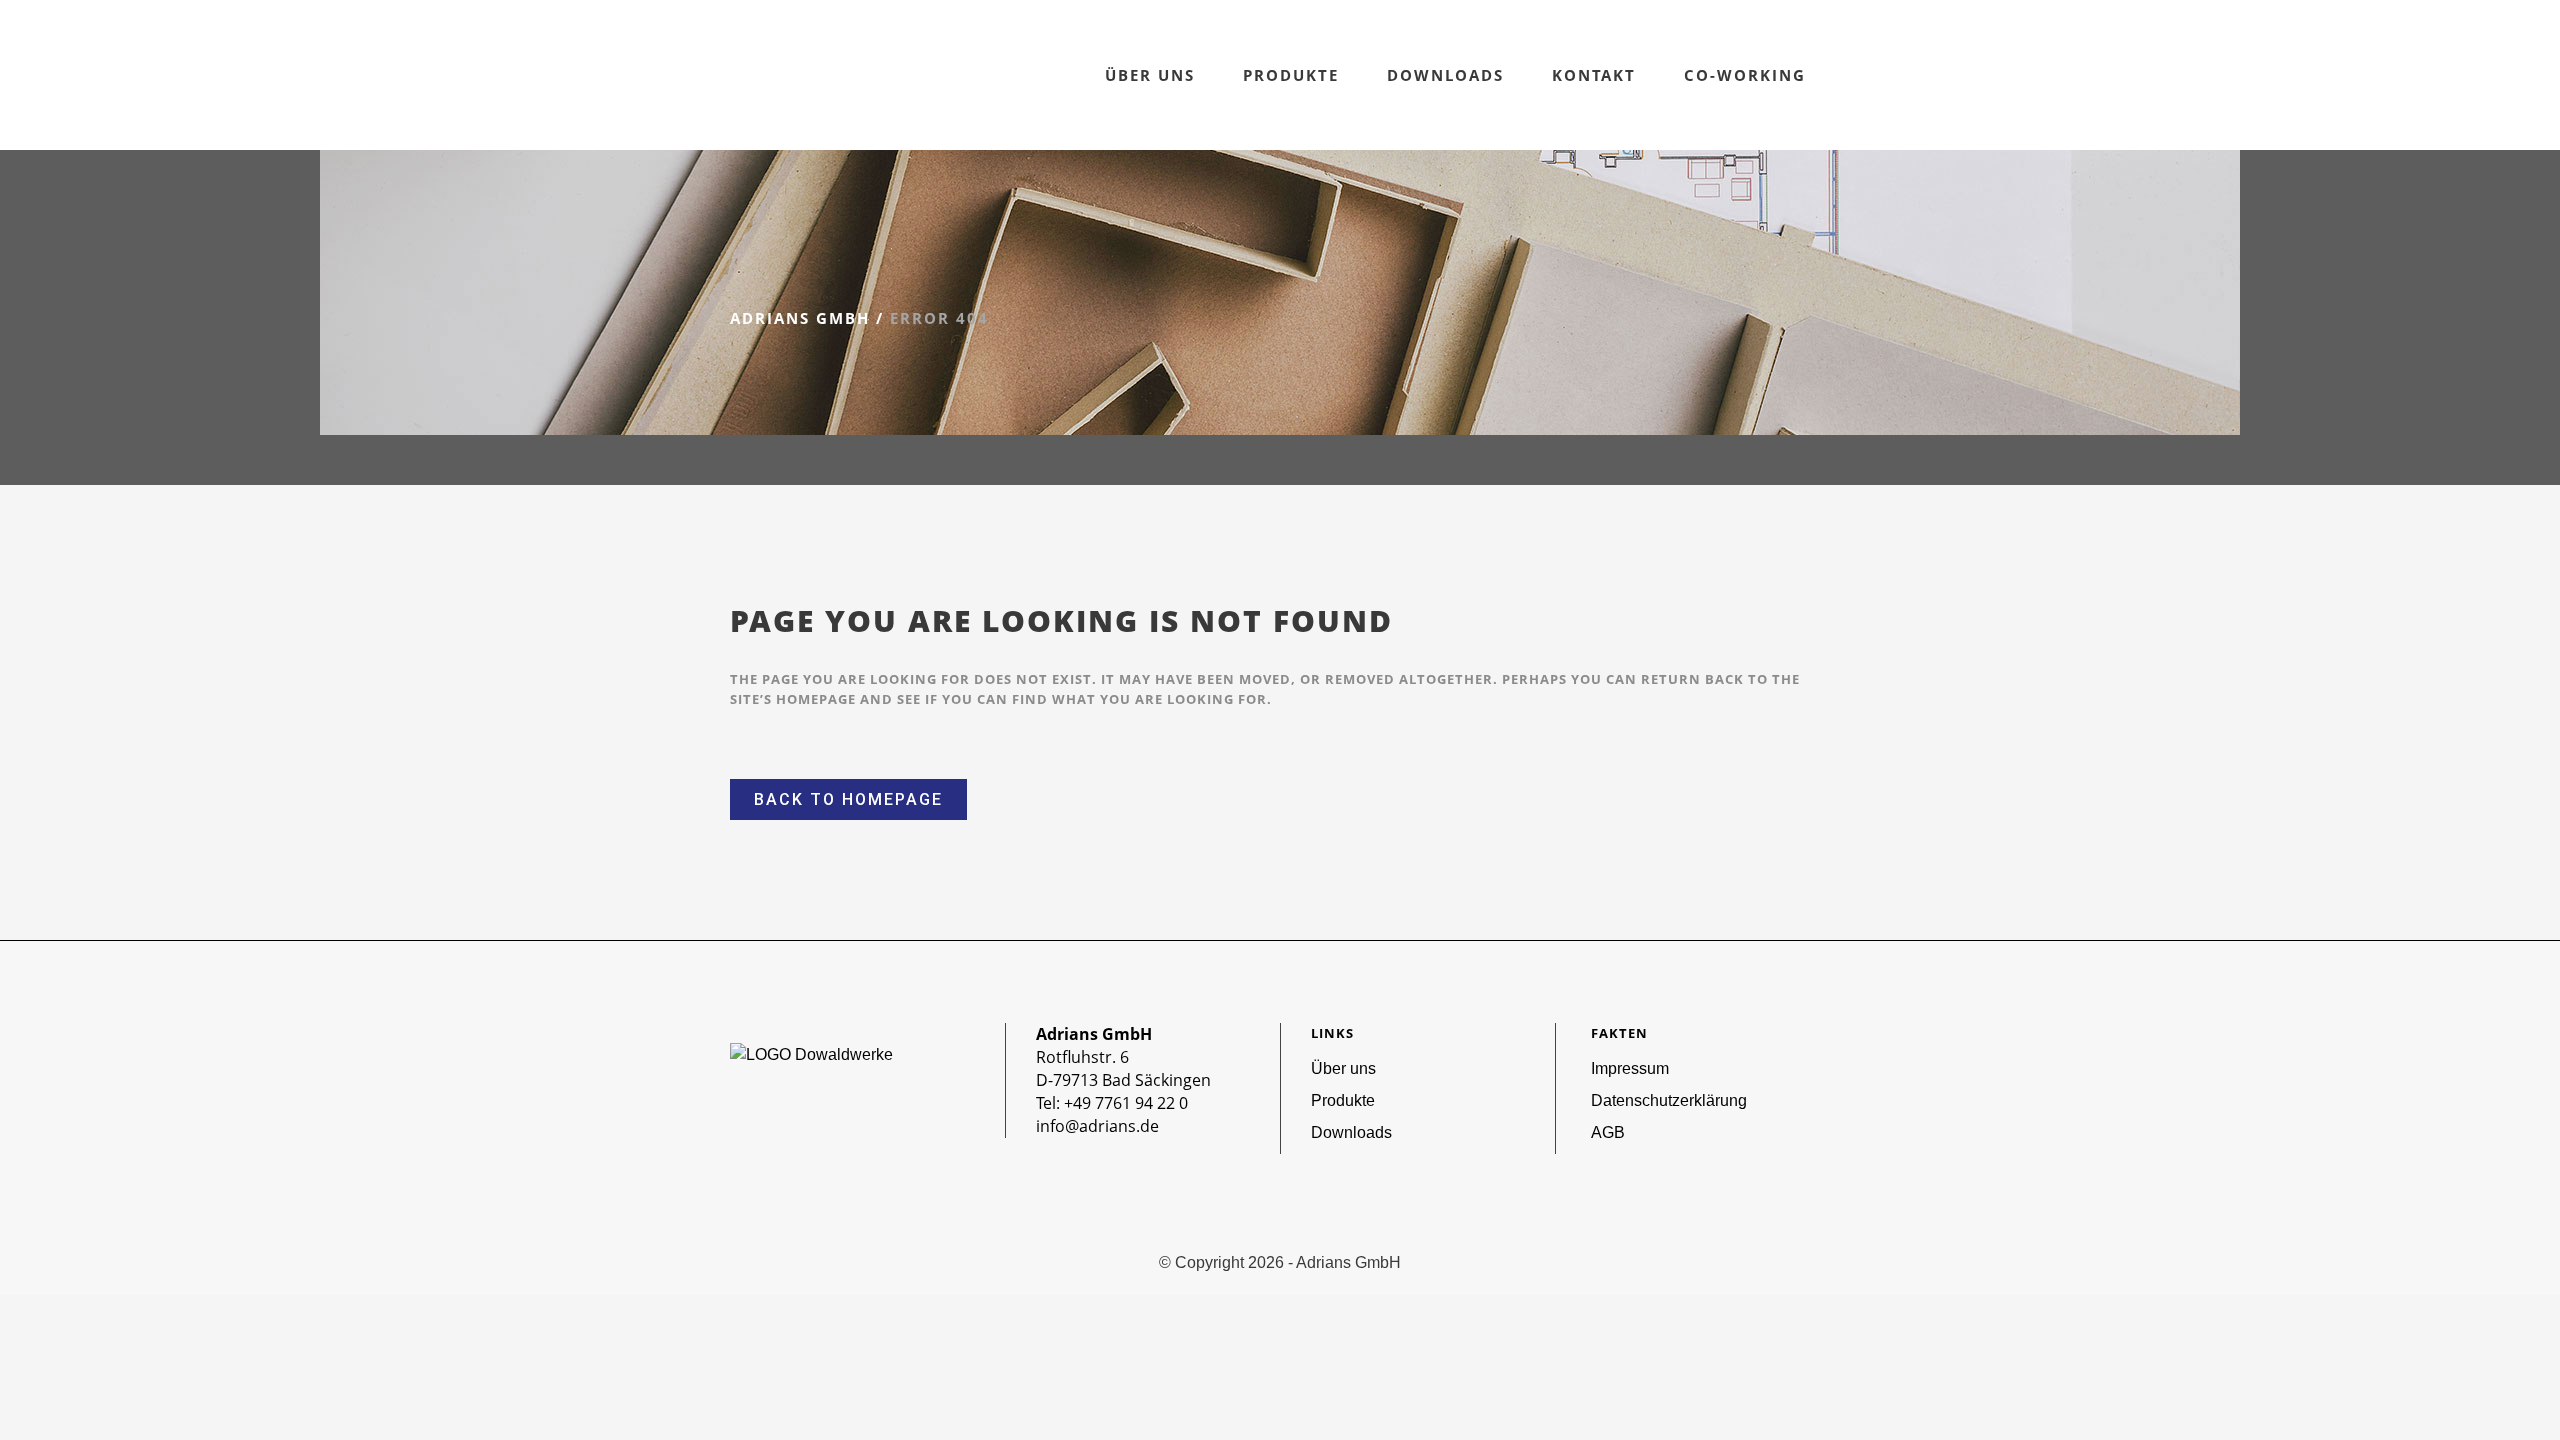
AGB (1608, 1132)
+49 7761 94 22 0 (1126, 1103)
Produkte (1343, 1100)
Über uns (1343, 1068)
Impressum (1630, 1068)
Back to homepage (848, 799)
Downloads (1351, 1132)
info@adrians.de (1097, 1126)
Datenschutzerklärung (1669, 1100)
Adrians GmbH (800, 318)
